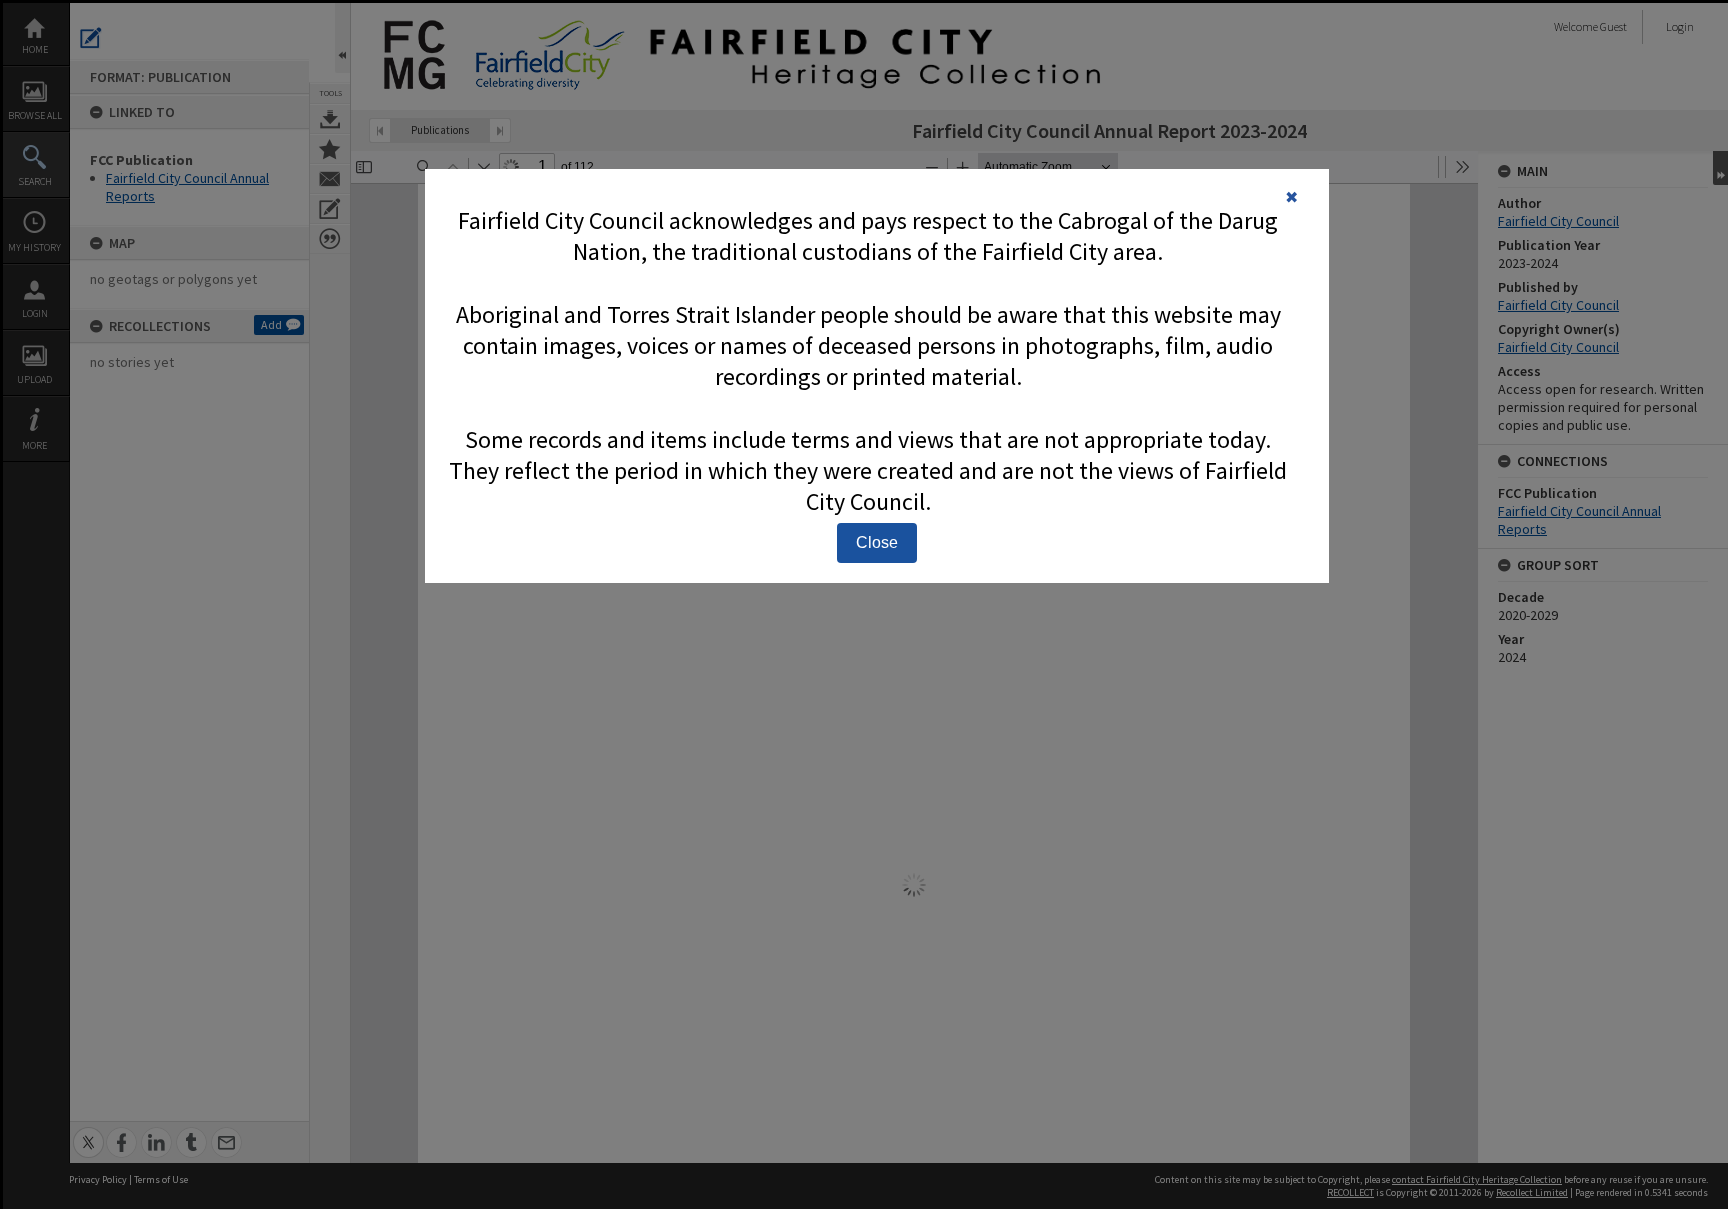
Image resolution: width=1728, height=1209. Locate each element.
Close (877, 542)
